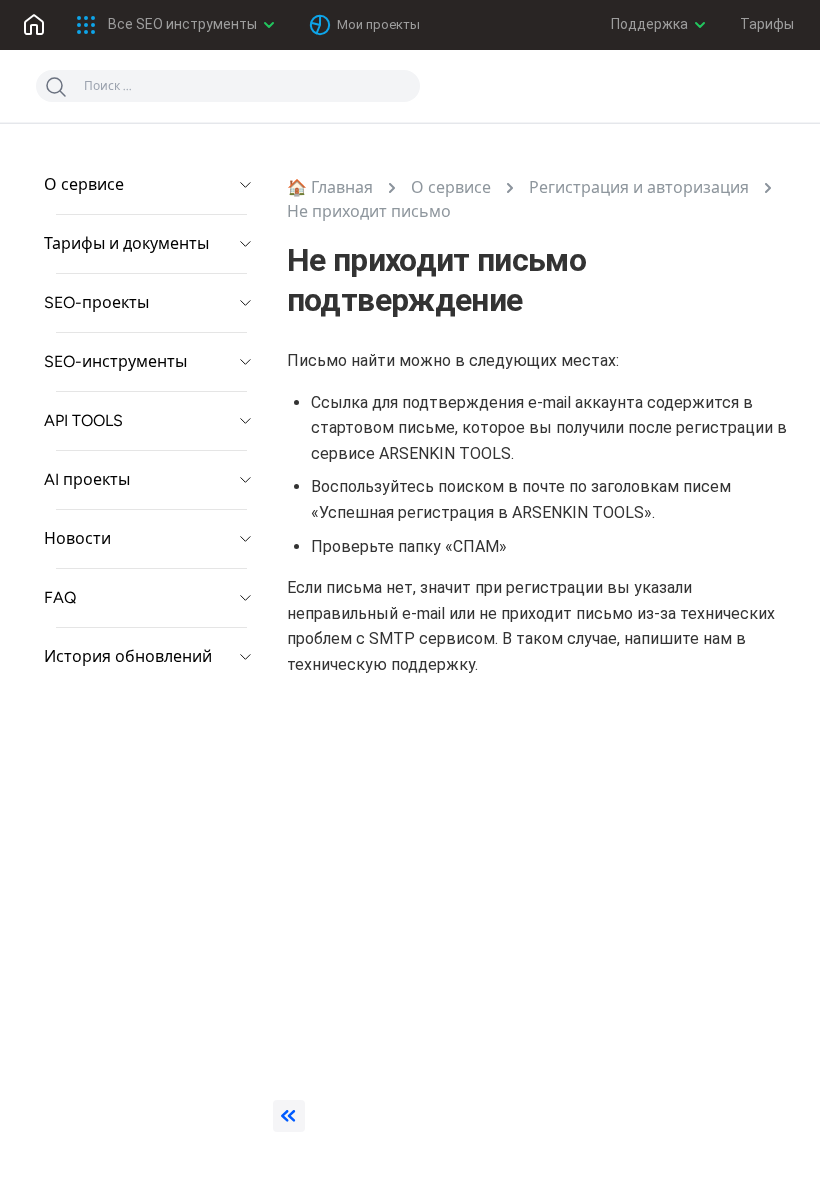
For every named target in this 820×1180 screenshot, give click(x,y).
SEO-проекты (96, 302)
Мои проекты (378, 24)
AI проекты (87, 479)
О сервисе (84, 184)
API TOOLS (83, 420)
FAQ (60, 597)
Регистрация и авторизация (639, 187)
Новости (77, 538)
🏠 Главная (330, 187)
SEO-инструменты (115, 361)
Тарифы (767, 24)
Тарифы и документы (126, 243)
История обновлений (128, 656)
